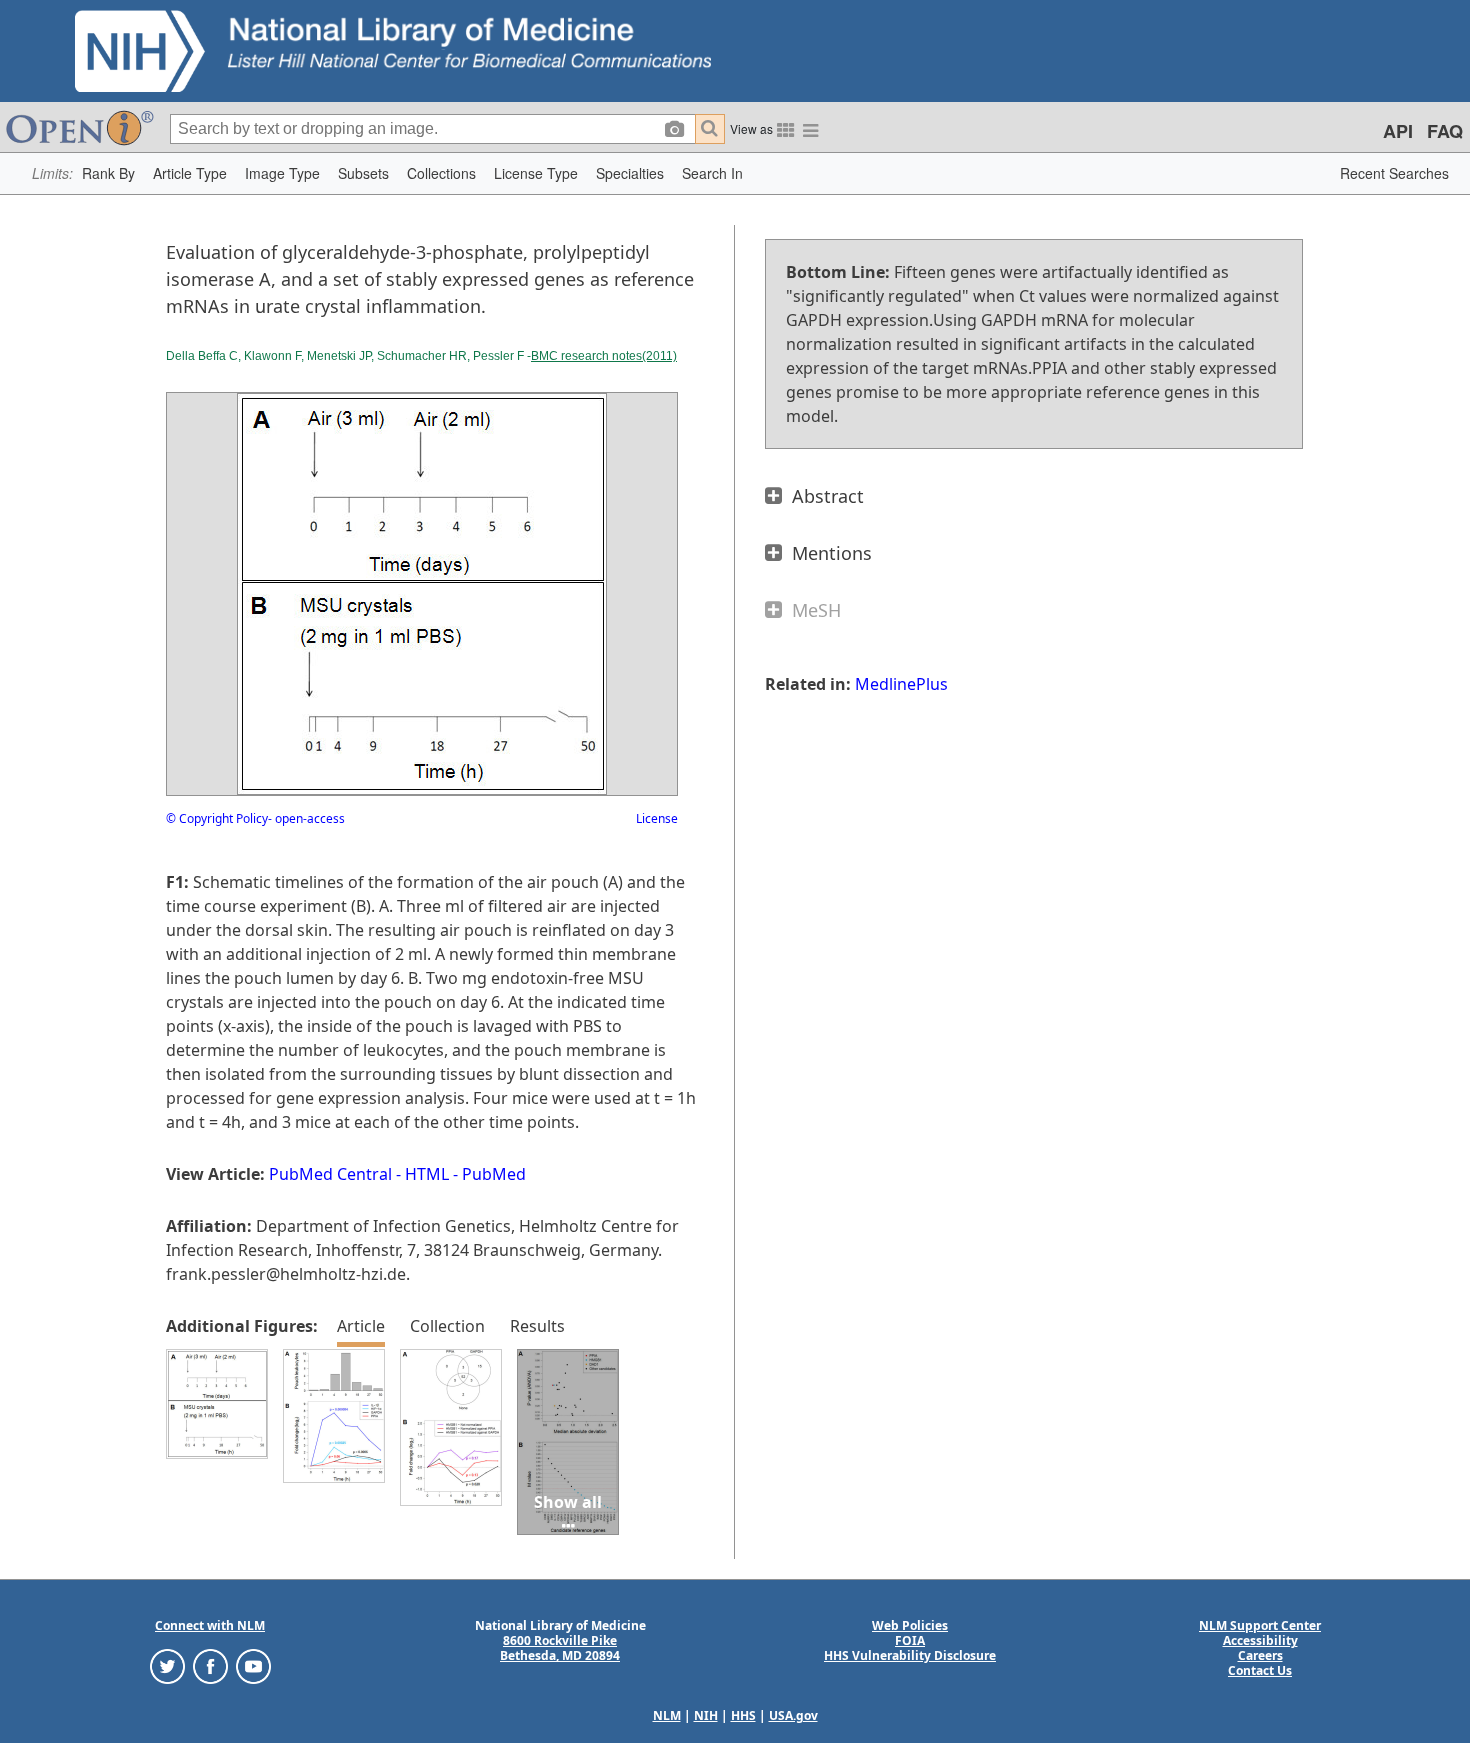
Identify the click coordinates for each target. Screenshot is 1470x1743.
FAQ (1445, 131)
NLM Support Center (1260, 1625)
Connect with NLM (210, 1625)
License (657, 818)
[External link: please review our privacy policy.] (167, 1665)
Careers (1260, 1655)
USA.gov (793, 1715)
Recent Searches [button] (1394, 173)
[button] (108, 173)
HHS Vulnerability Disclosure (910, 1655)
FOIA (910, 1640)
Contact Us (1260, 1670)
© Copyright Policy (217, 818)
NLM (667, 1715)
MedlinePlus (901, 684)
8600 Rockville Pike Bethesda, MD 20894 (560, 1648)
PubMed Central (330, 1174)
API (1398, 131)
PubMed (494, 1174)
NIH (706, 1715)
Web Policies (910, 1625)
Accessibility (1260, 1640)
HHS (743, 1715)
